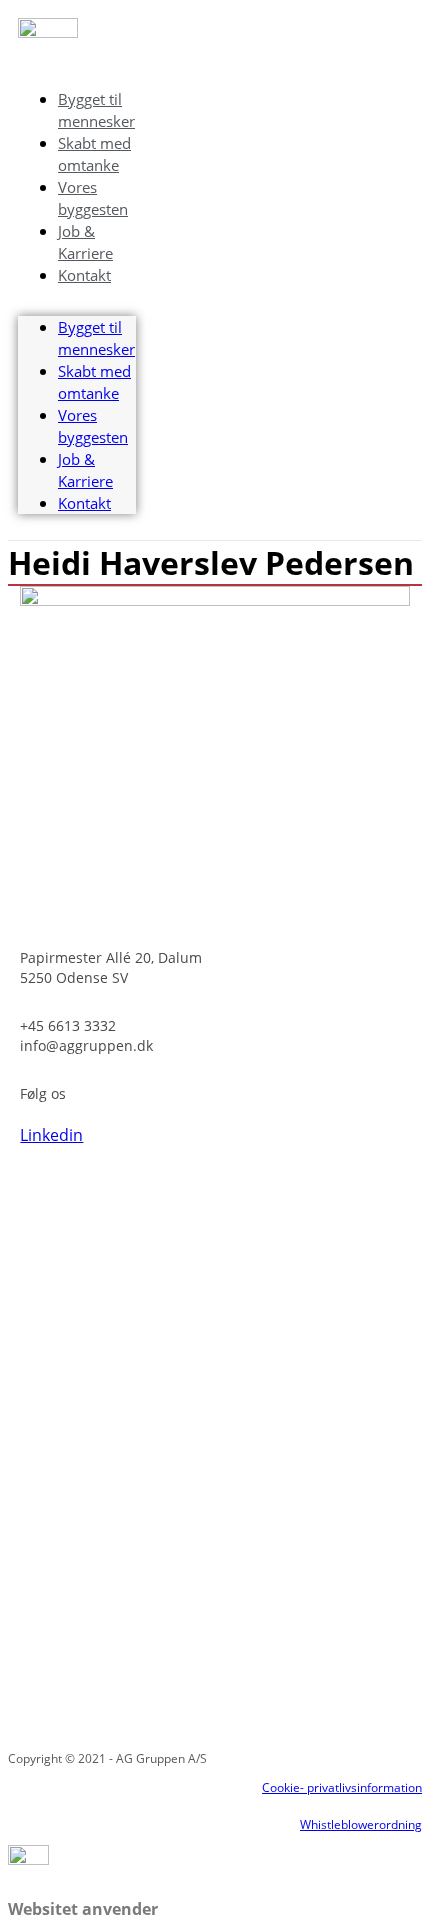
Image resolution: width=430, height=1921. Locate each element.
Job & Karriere (85, 242)
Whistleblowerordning (361, 1824)
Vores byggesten (93, 198)
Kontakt (84, 275)
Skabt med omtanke (94, 154)
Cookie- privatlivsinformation (342, 1787)
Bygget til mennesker (96, 110)
